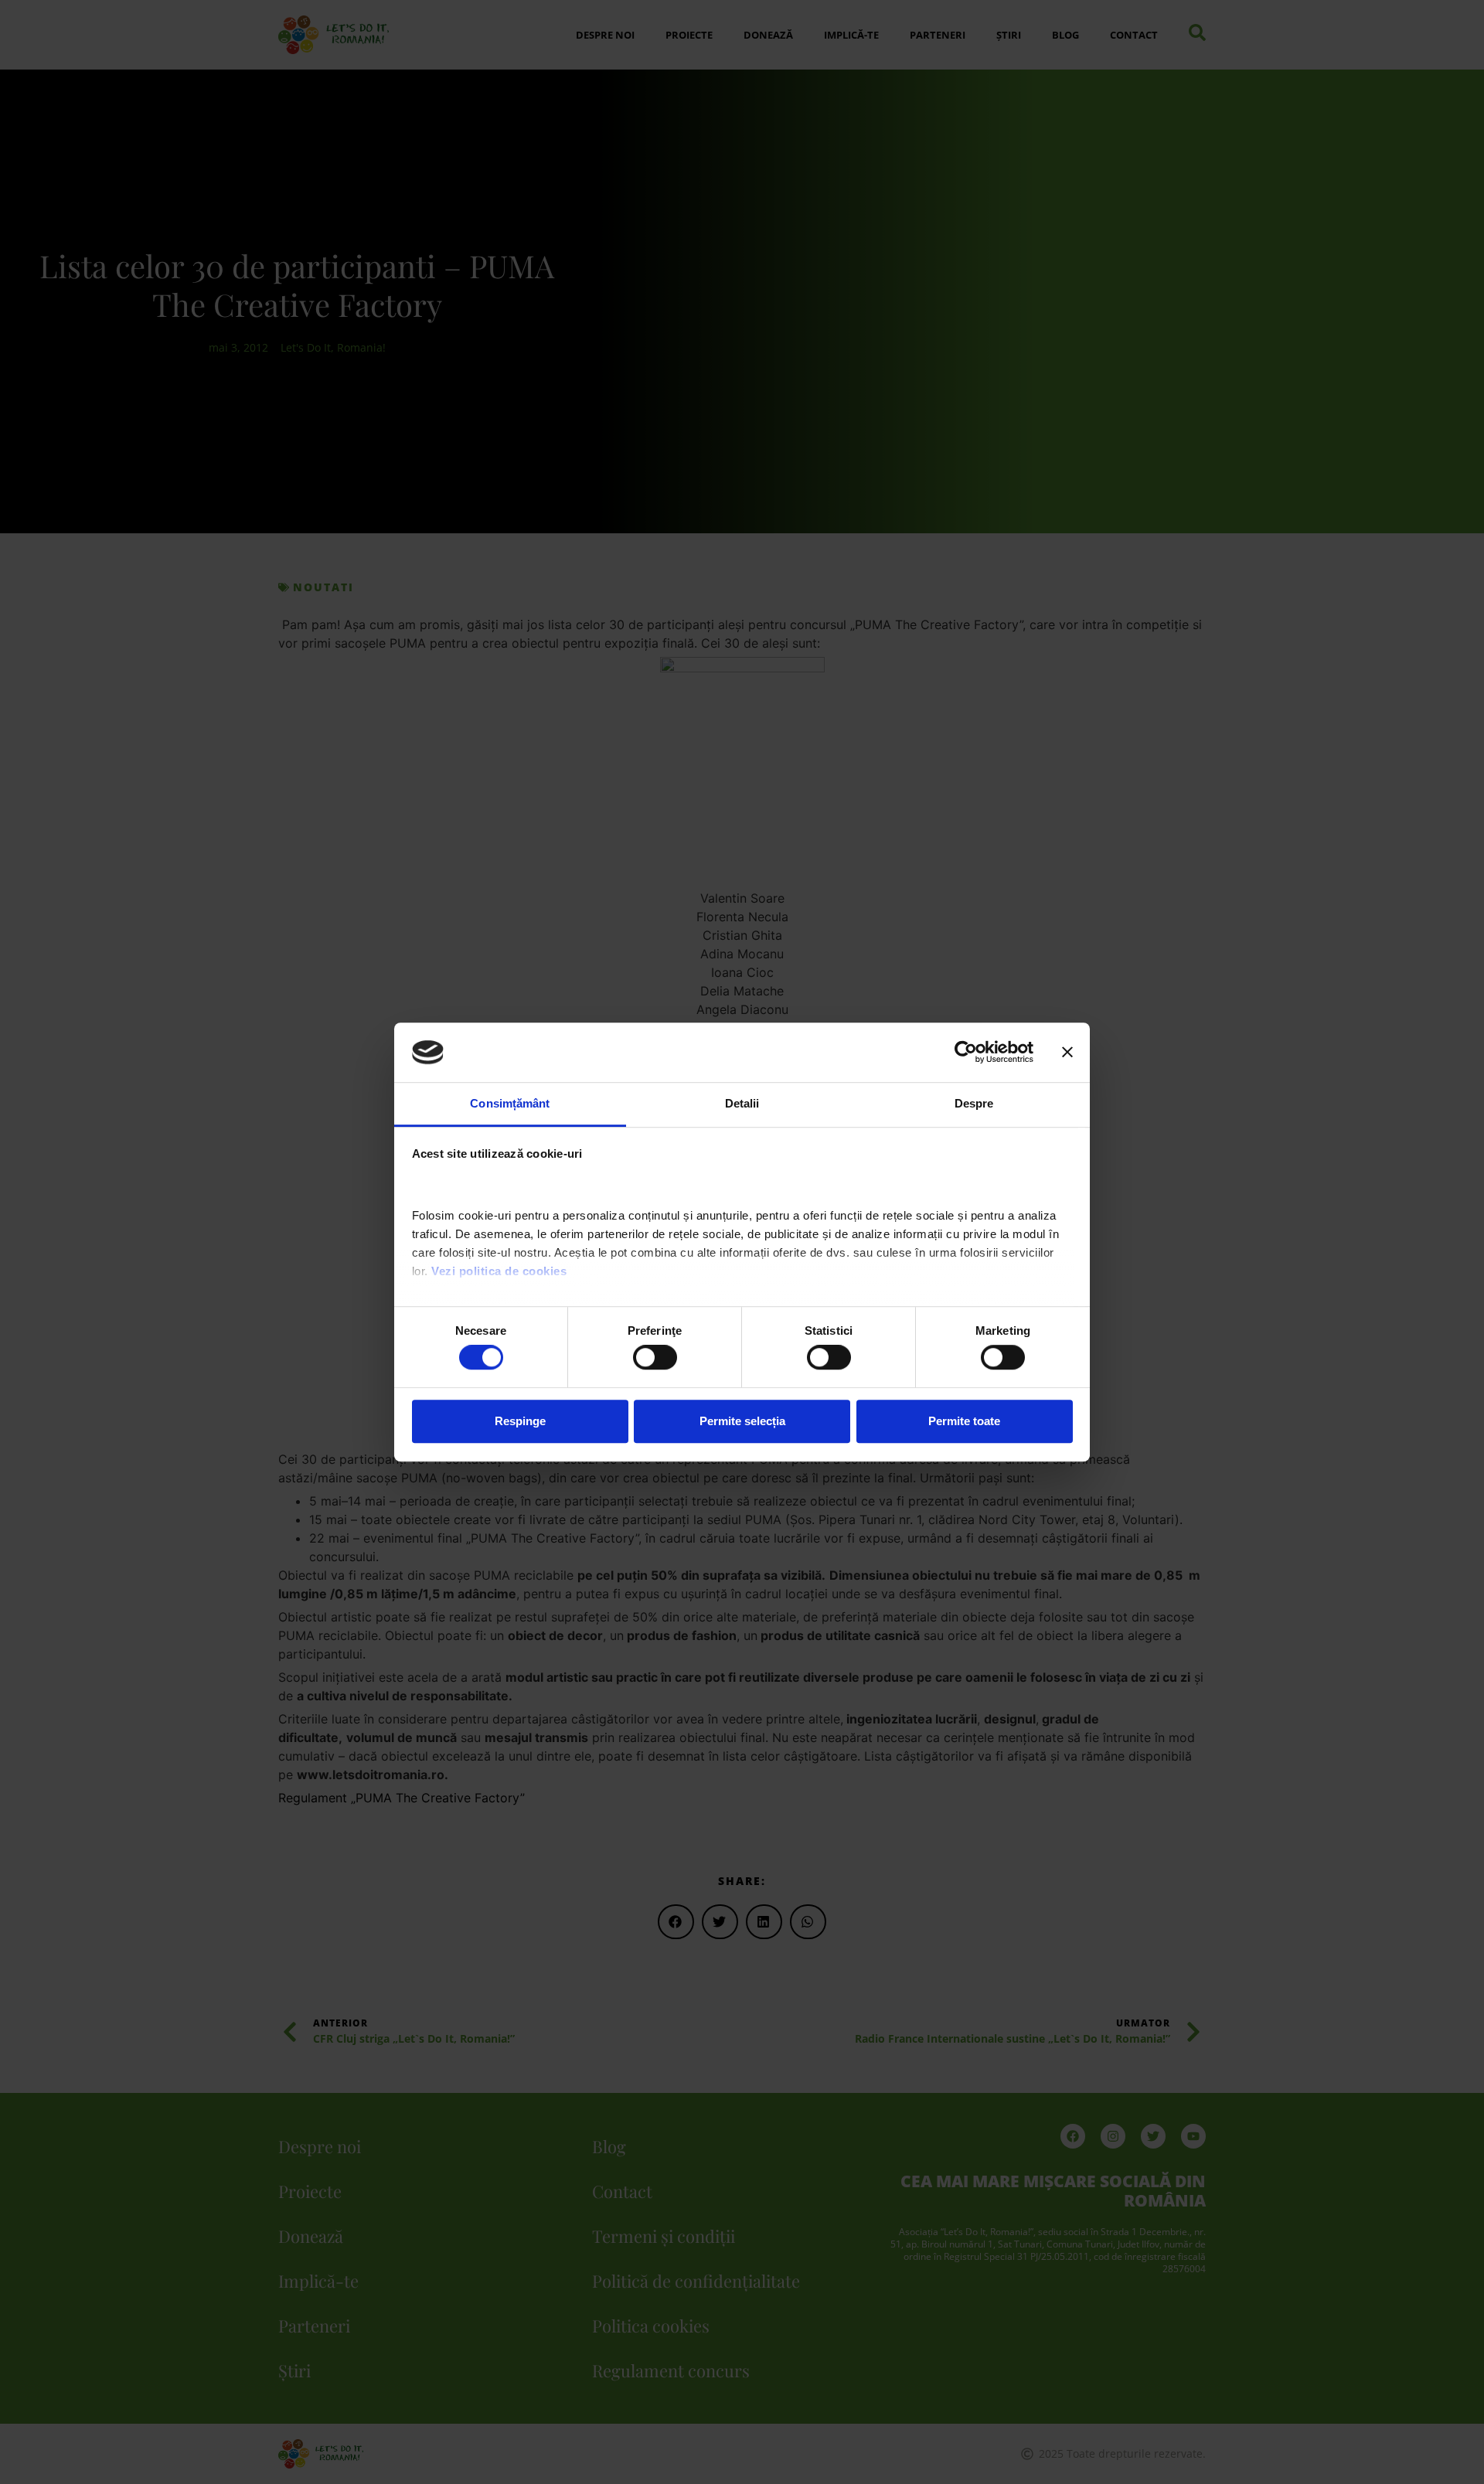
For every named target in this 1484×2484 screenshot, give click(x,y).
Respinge (520, 1421)
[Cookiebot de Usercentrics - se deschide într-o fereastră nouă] (966, 1053)
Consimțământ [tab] (510, 1103)
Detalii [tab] (742, 1103)
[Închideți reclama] (1067, 1053)
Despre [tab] (974, 1103)
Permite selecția (742, 1421)
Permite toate (964, 1421)
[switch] (655, 1357)
